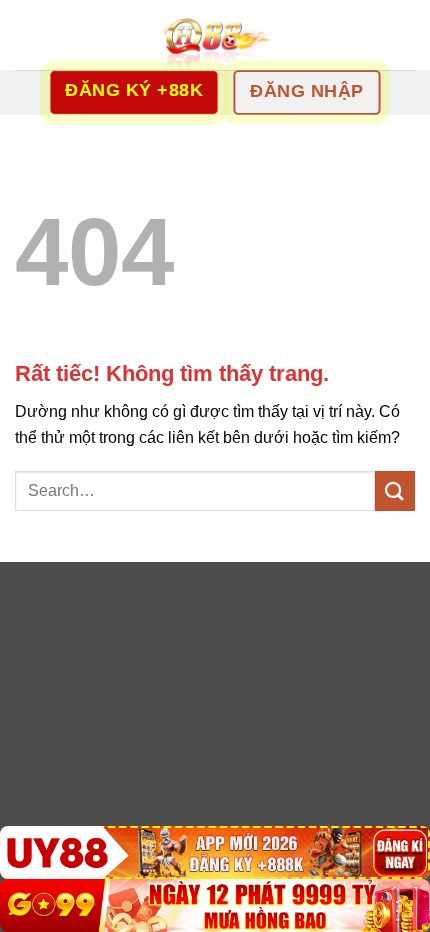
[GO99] (215, 905)
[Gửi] (395, 490)
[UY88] (215, 852)
